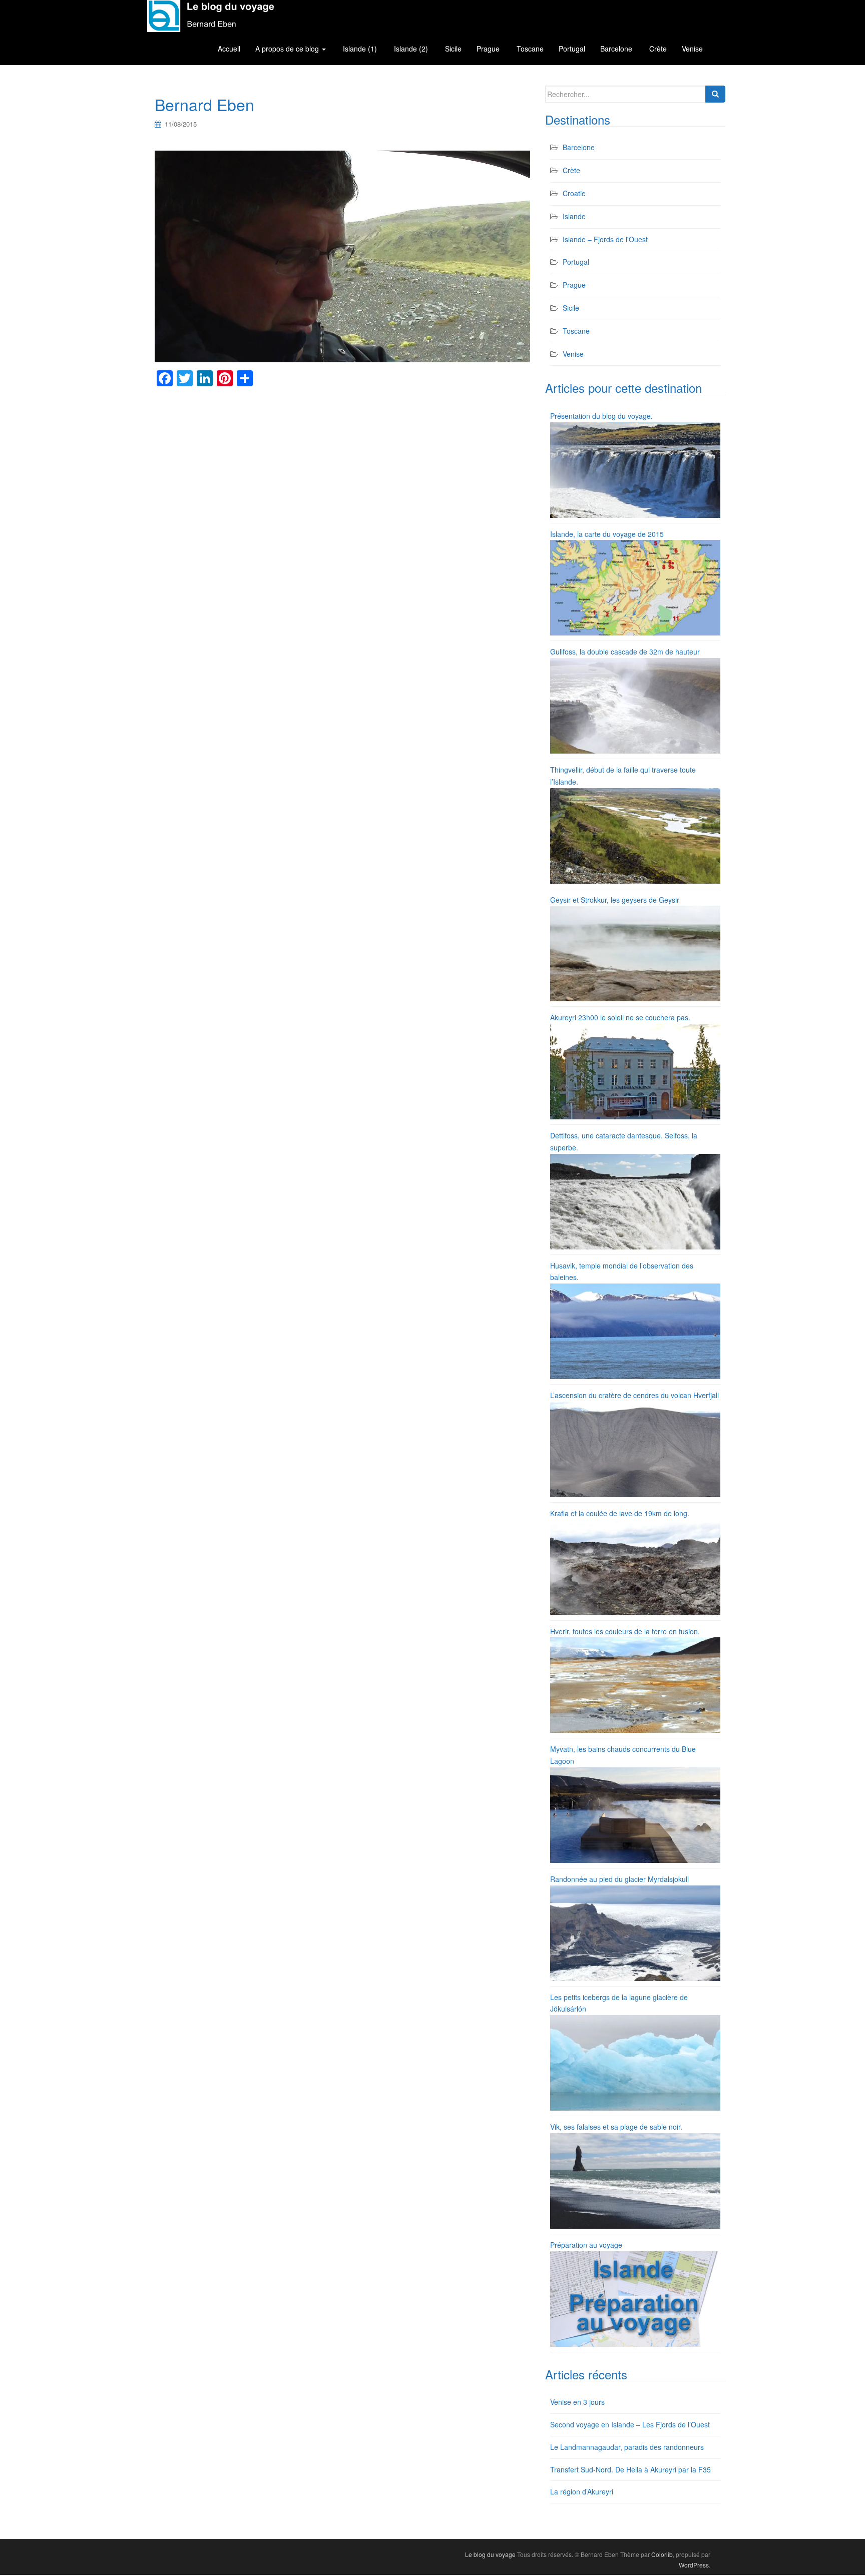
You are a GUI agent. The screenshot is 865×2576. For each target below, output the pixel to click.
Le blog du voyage (490, 2554)
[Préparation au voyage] (635, 2298)
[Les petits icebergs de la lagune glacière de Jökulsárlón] (635, 2062)
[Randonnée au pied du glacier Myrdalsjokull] (635, 1932)
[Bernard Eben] (342, 256)
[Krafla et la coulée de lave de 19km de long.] (635, 1566)
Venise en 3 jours (577, 2402)
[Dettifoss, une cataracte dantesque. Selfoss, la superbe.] (635, 1200)
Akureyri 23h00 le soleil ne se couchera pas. (620, 1017)
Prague (488, 49)
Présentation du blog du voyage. (601, 416)
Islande (574, 216)
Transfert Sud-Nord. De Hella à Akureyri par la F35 (630, 2469)
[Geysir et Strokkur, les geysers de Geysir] (635, 953)
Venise (692, 49)
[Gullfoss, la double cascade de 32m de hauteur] (635, 705)
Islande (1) (359, 49)
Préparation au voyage (586, 2245)
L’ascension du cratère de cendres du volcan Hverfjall (634, 1395)
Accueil (229, 49)
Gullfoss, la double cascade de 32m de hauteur (625, 652)
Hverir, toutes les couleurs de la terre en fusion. (625, 1631)
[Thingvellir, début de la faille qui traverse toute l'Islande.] (635, 835)
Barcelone (616, 49)
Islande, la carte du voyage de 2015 (607, 534)
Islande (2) (410, 49)
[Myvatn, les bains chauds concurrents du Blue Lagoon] (635, 1814)
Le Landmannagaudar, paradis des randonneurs (627, 2447)
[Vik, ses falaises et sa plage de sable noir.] (635, 2180)
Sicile (452, 49)
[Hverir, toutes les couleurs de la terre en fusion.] (635, 1684)
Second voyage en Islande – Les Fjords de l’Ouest (630, 2424)
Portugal (572, 49)
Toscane (529, 49)
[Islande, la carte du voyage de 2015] (635, 586)
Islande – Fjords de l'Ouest (605, 239)
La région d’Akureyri (582, 2491)
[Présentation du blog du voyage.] (635, 469)
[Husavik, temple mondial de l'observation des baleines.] (635, 1330)
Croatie (574, 193)
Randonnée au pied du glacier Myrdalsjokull (619, 1879)
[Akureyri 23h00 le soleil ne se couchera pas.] (635, 1070)
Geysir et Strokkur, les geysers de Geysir (615, 900)
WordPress (694, 2565)
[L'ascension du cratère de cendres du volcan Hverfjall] (635, 1448)
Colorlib (662, 2554)
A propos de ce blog (288, 49)
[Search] (715, 94)
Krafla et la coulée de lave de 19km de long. (620, 1513)
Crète (657, 49)
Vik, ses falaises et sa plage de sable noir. (616, 2127)
